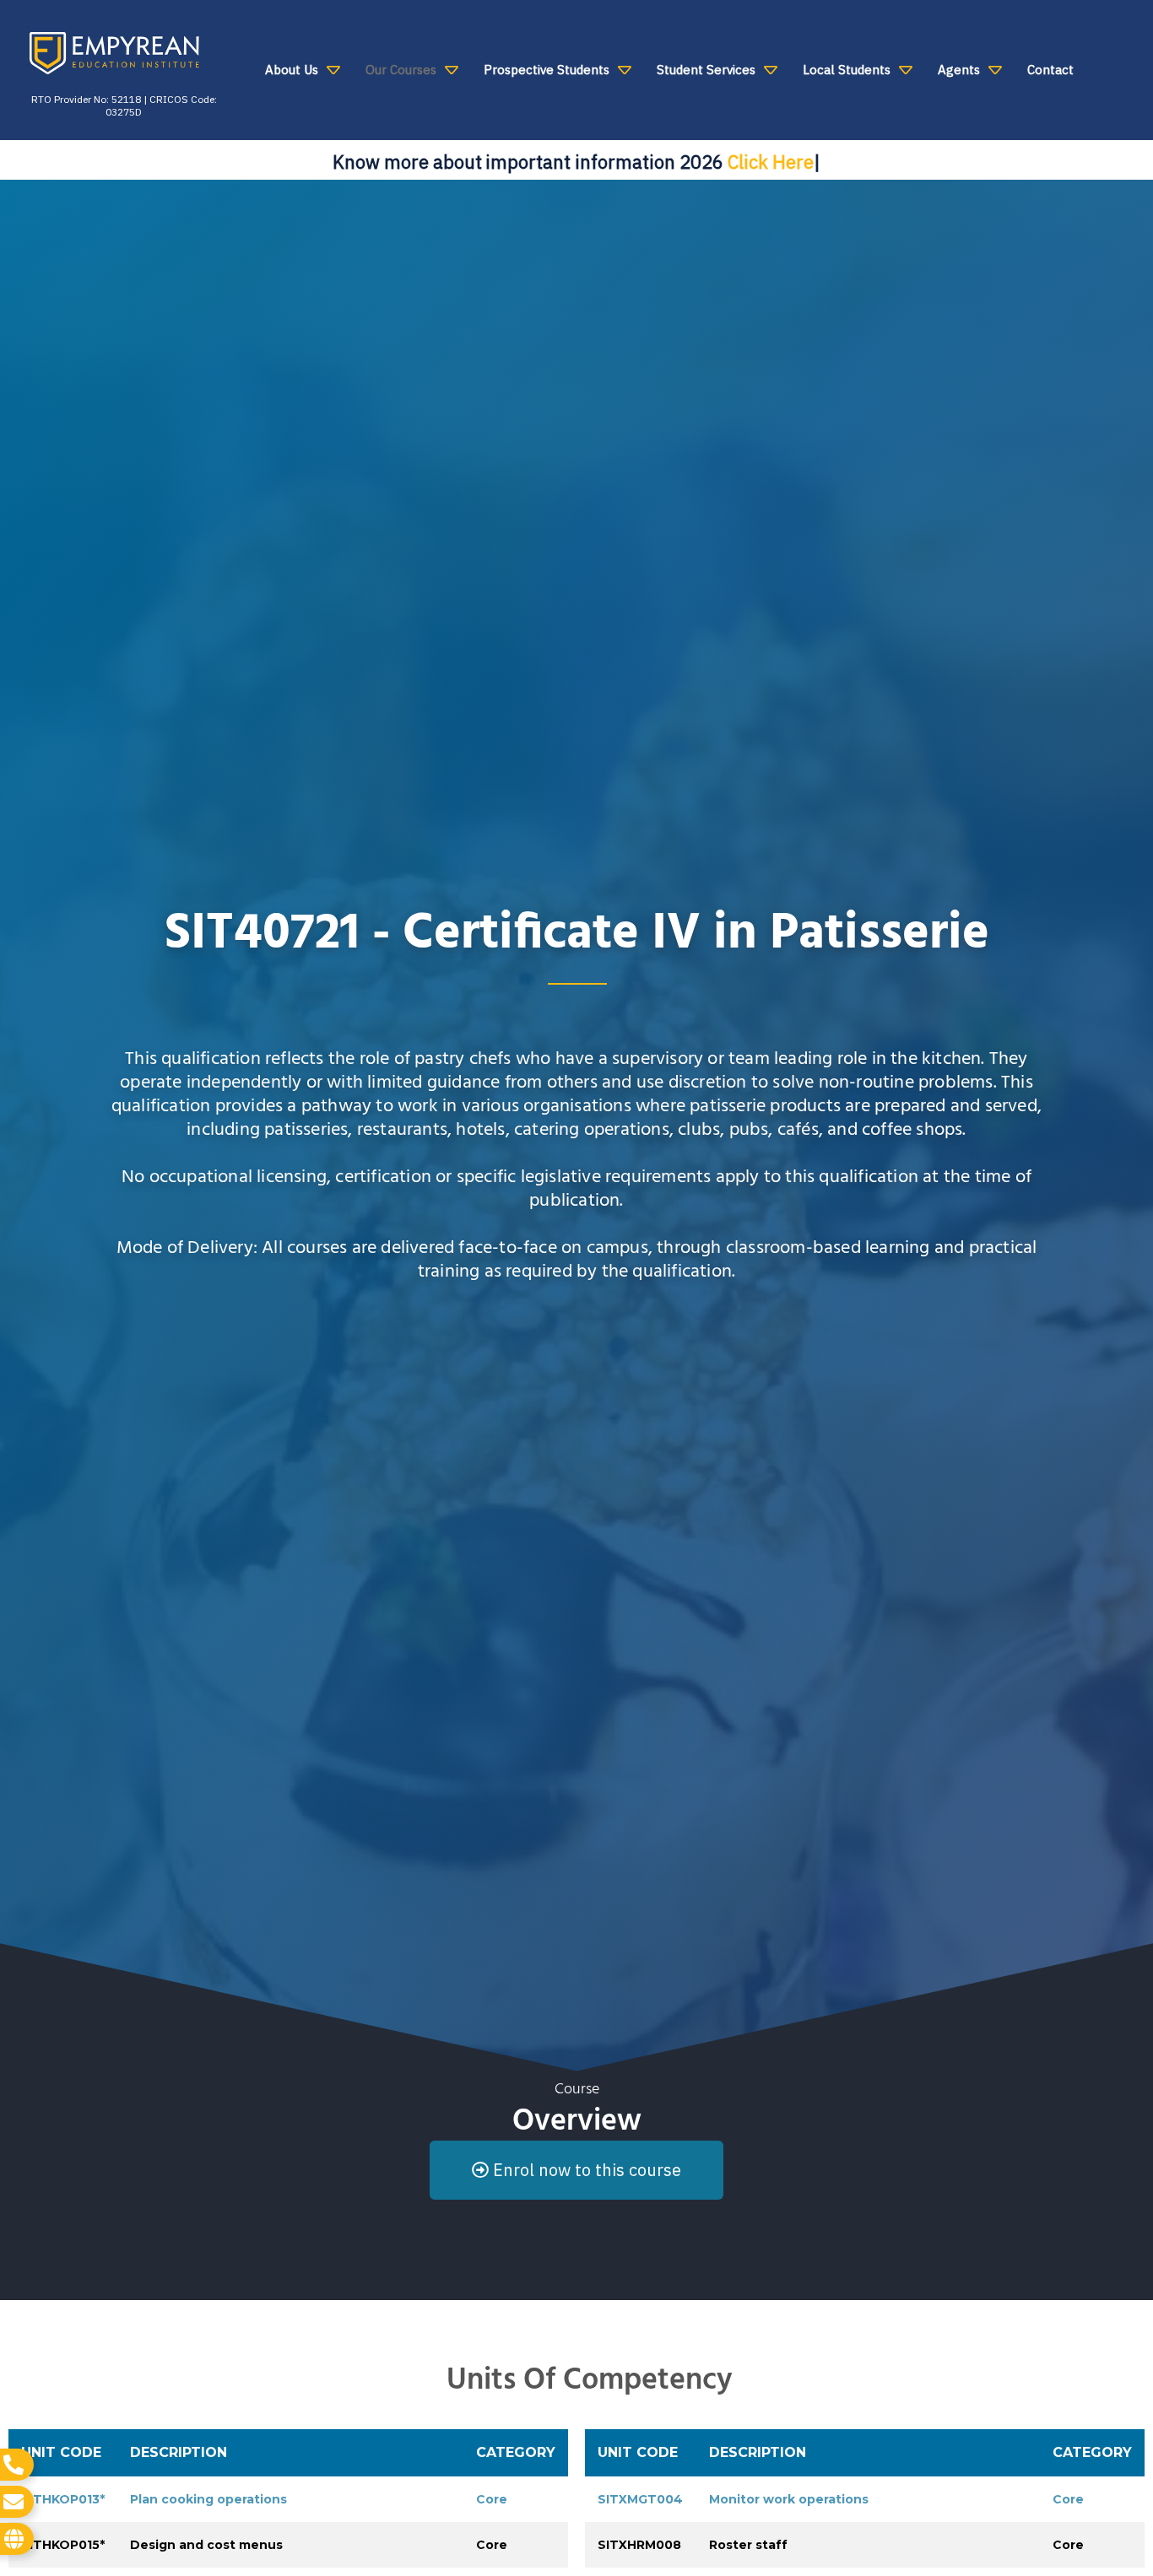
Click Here (771, 162)
